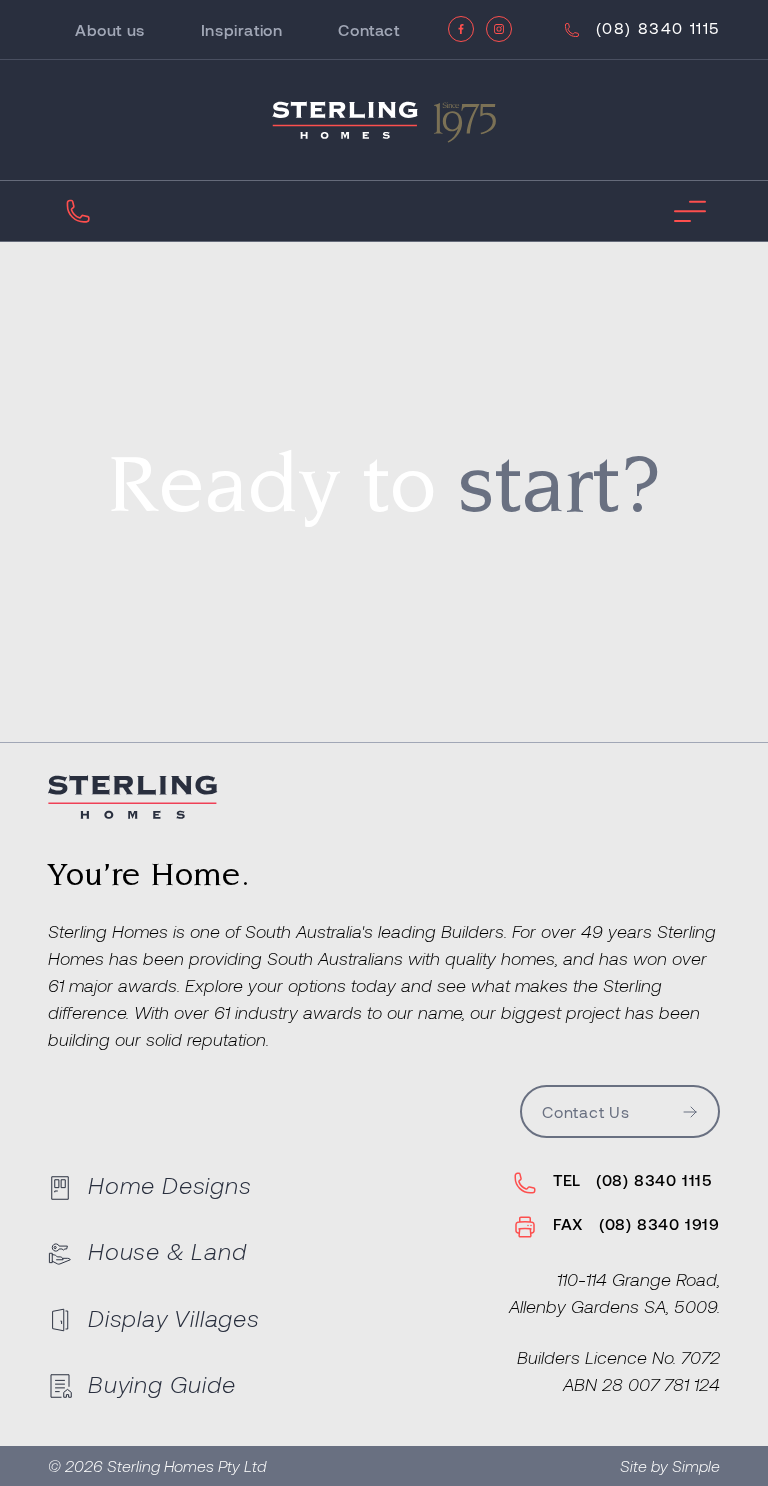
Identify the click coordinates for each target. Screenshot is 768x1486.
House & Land (167, 1250)
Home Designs (170, 1184)
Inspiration (242, 29)
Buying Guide (162, 1383)
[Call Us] (78, 211)
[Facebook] (461, 29)
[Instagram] (499, 29)
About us (110, 29)
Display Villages (174, 1317)
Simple (696, 1465)
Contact (368, 29)
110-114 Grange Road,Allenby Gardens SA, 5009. (614, 1292)
